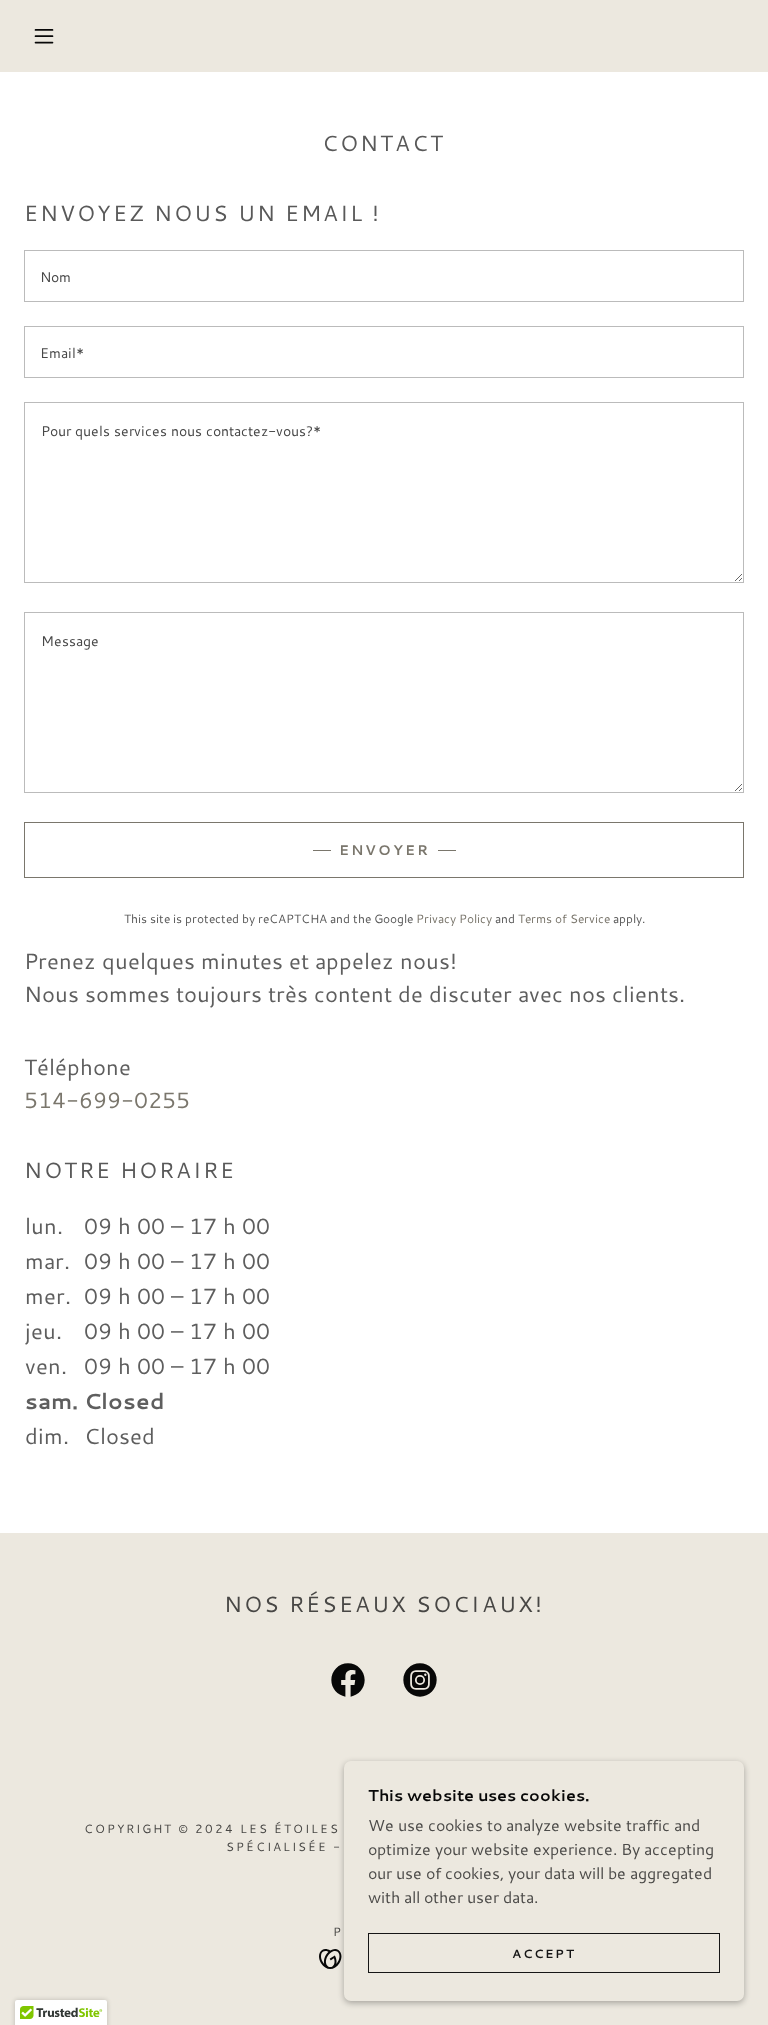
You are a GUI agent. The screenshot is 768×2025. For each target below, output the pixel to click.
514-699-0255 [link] (107, 1099)
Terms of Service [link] (564, 918)
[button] (44, 36)
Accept (544, 1953)
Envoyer (384, 850)
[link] (348, 1684)
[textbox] (384, 276)
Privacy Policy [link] (454, 918)
